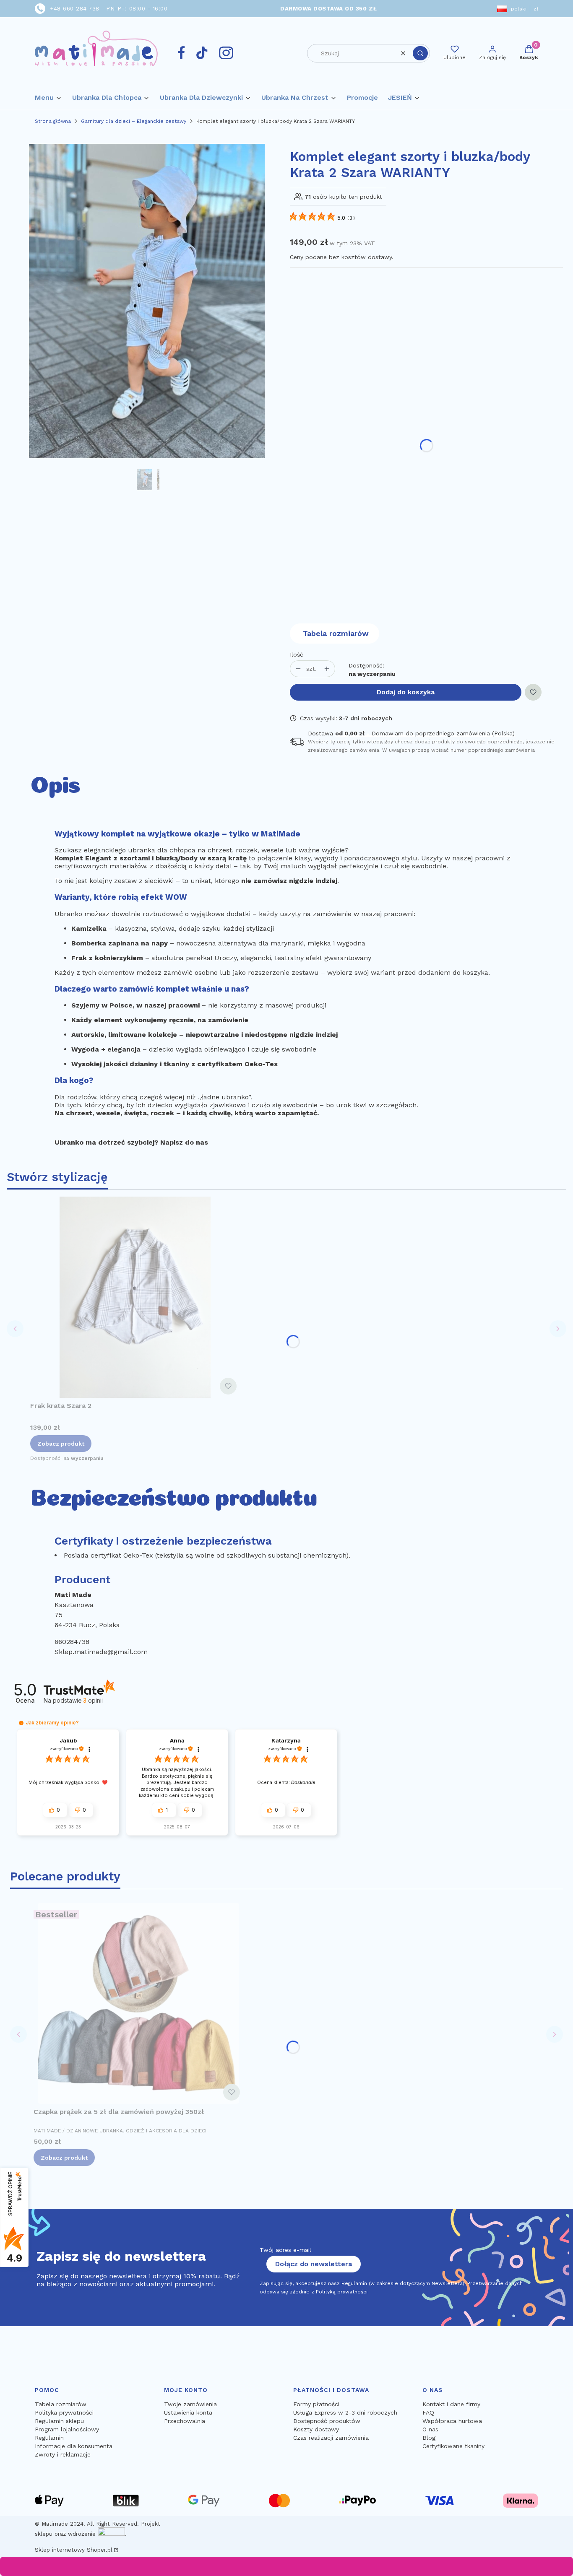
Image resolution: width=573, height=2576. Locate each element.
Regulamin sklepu (59, 2421)
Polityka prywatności (64, 2412)
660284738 (72, 1642)
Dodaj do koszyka (406, 692)
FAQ (428, 2412)
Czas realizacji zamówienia (331, 2438)
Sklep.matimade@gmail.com (101, 1652)
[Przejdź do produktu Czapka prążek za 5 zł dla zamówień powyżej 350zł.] (138, 2003)
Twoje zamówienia (190, 2404)
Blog (429, 2438)
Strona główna (53, 121)
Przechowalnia (185, 2421)
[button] (420, 53)
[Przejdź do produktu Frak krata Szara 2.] (135, 1297)
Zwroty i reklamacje (63, 2454)
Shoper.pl (100, 2550)
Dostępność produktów (327, 2421)
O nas (430, 2429)
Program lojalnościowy (67, 2429)
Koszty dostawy (316, 2429)
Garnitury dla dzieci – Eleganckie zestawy (134, 121)
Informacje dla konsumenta (74, 2446)
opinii (93, 1700)
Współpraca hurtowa (452, 2421)
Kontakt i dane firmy (451, 2404)
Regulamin (49, 2438)
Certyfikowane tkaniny (453, 2446)
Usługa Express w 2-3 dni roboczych (345, 2412)
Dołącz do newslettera (314, 2264)
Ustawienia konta (188, 2412)
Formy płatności (316, 2404)
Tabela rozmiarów (336, 633)
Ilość (297, 654)
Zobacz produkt (61, 1444)
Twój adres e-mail (285, 2250)
